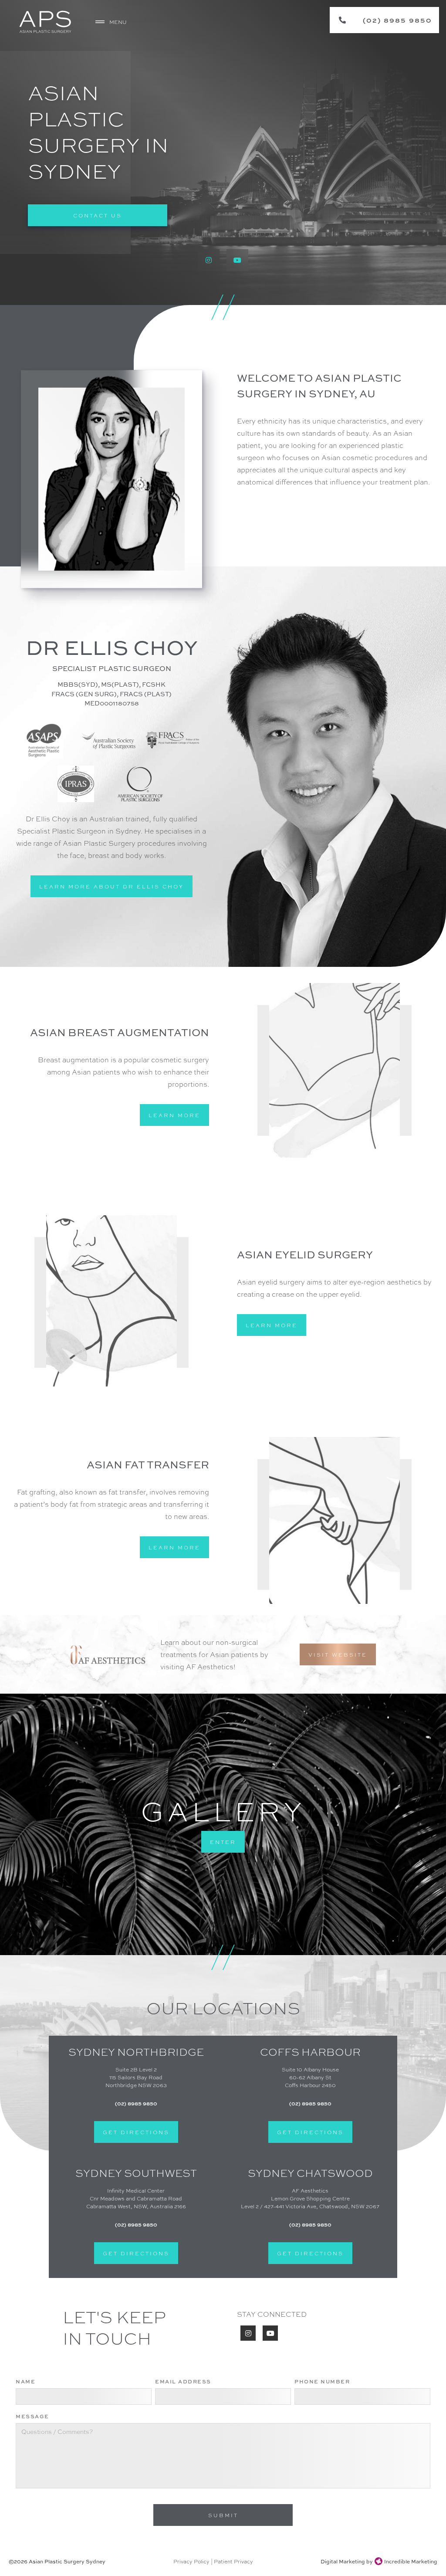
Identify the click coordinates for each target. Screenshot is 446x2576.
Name (25, 2381)
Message (32, 2416)
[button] (112, 22)
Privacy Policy (191, 2561)
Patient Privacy (233, 2561)
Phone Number (322, 2381)
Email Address (183, 2381)
